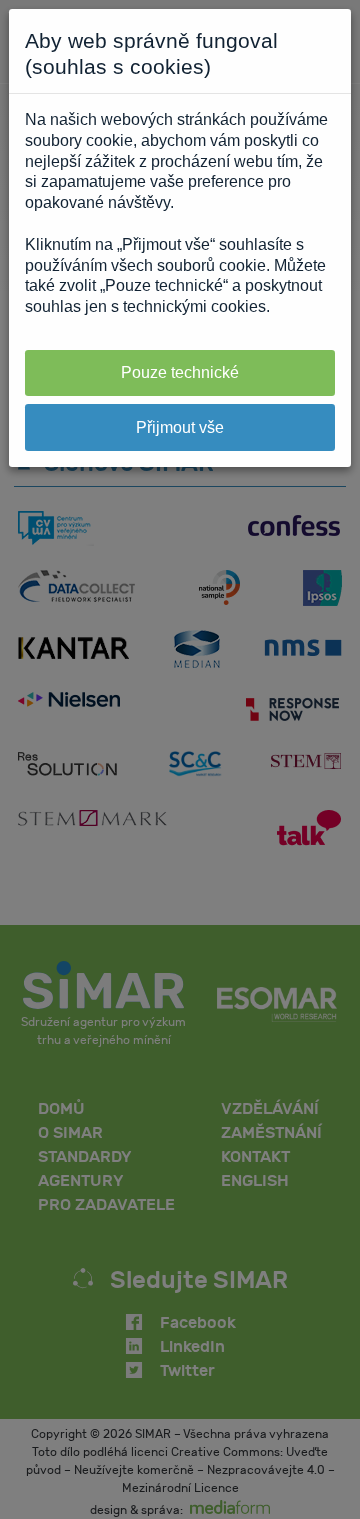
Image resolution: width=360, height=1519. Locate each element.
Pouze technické (180, 372)
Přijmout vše (180, 427)
